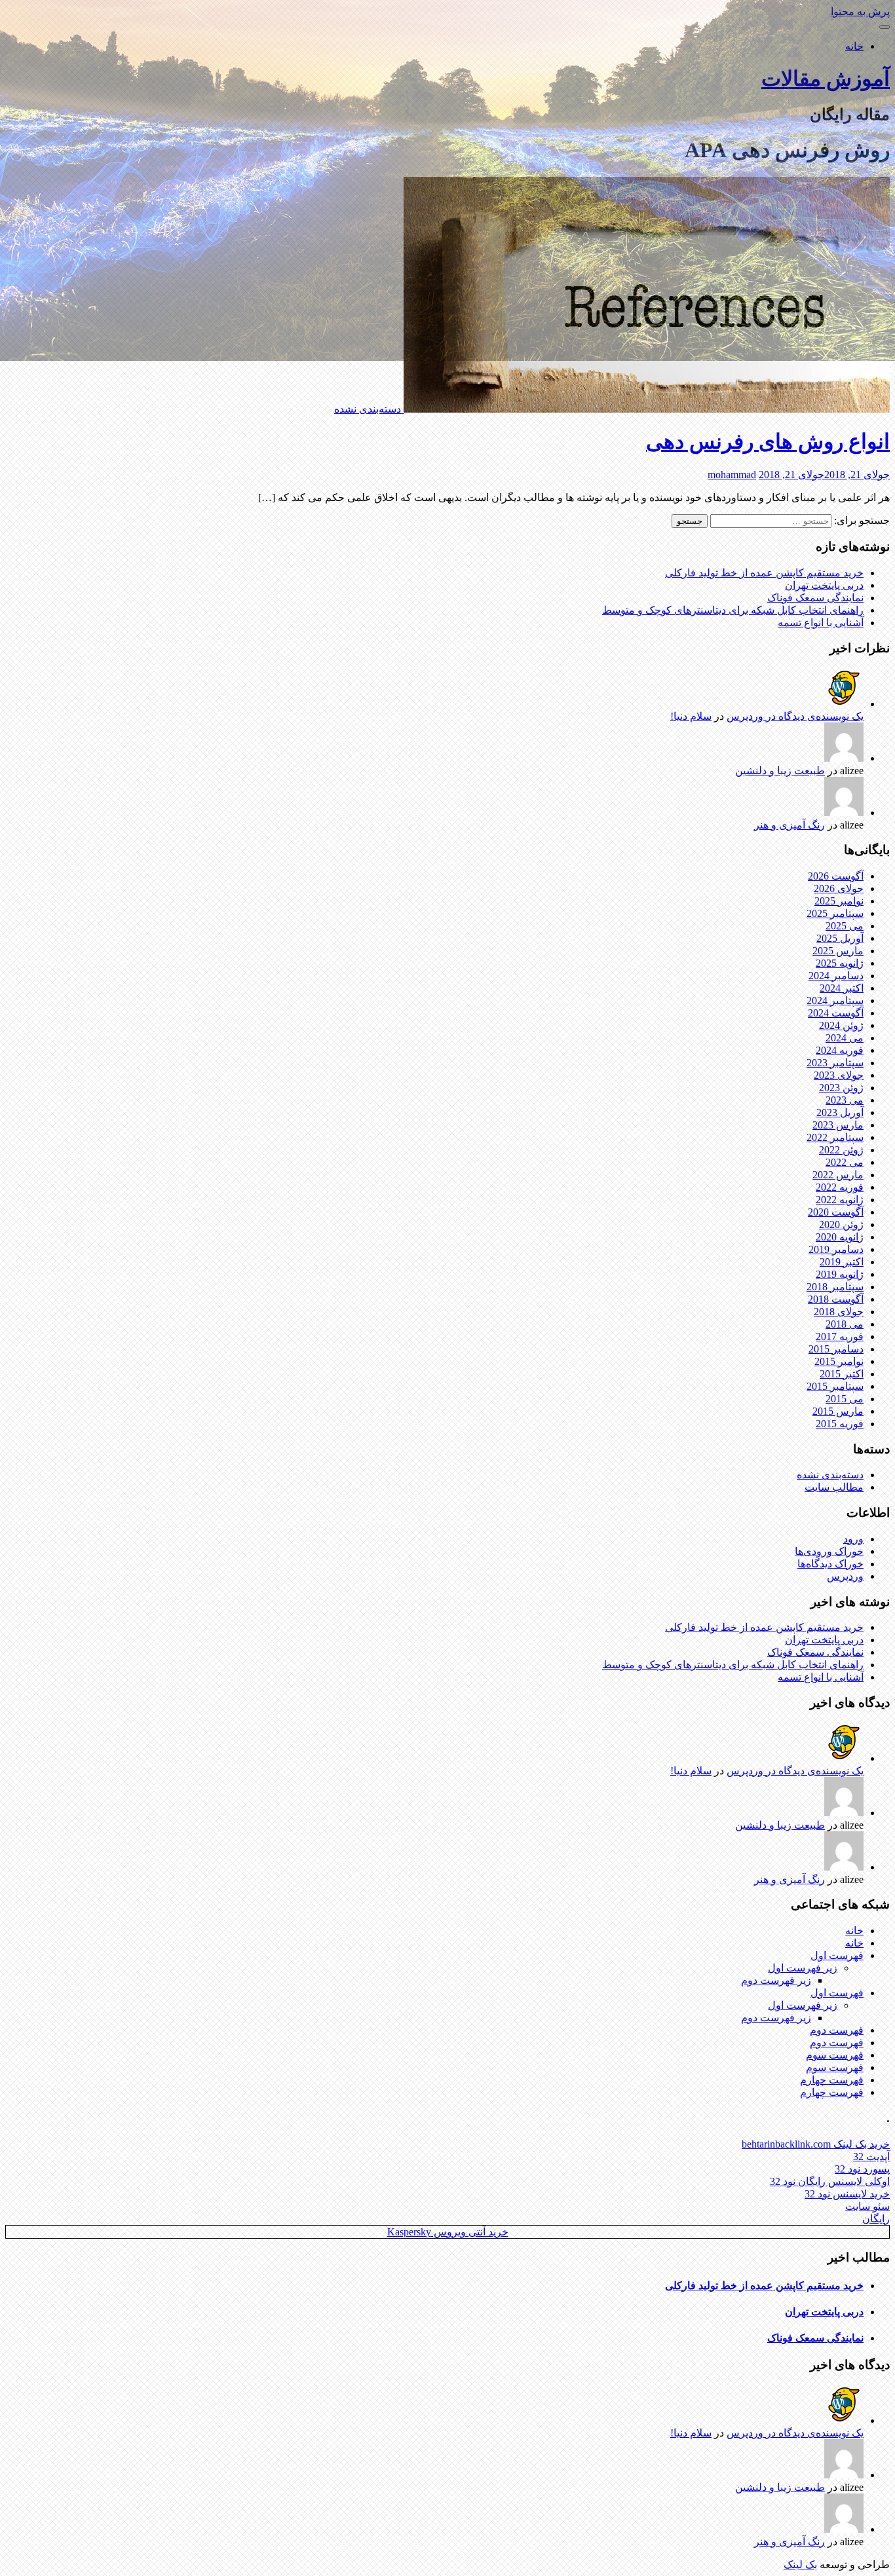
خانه (854, 46)
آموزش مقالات (826, 79)
